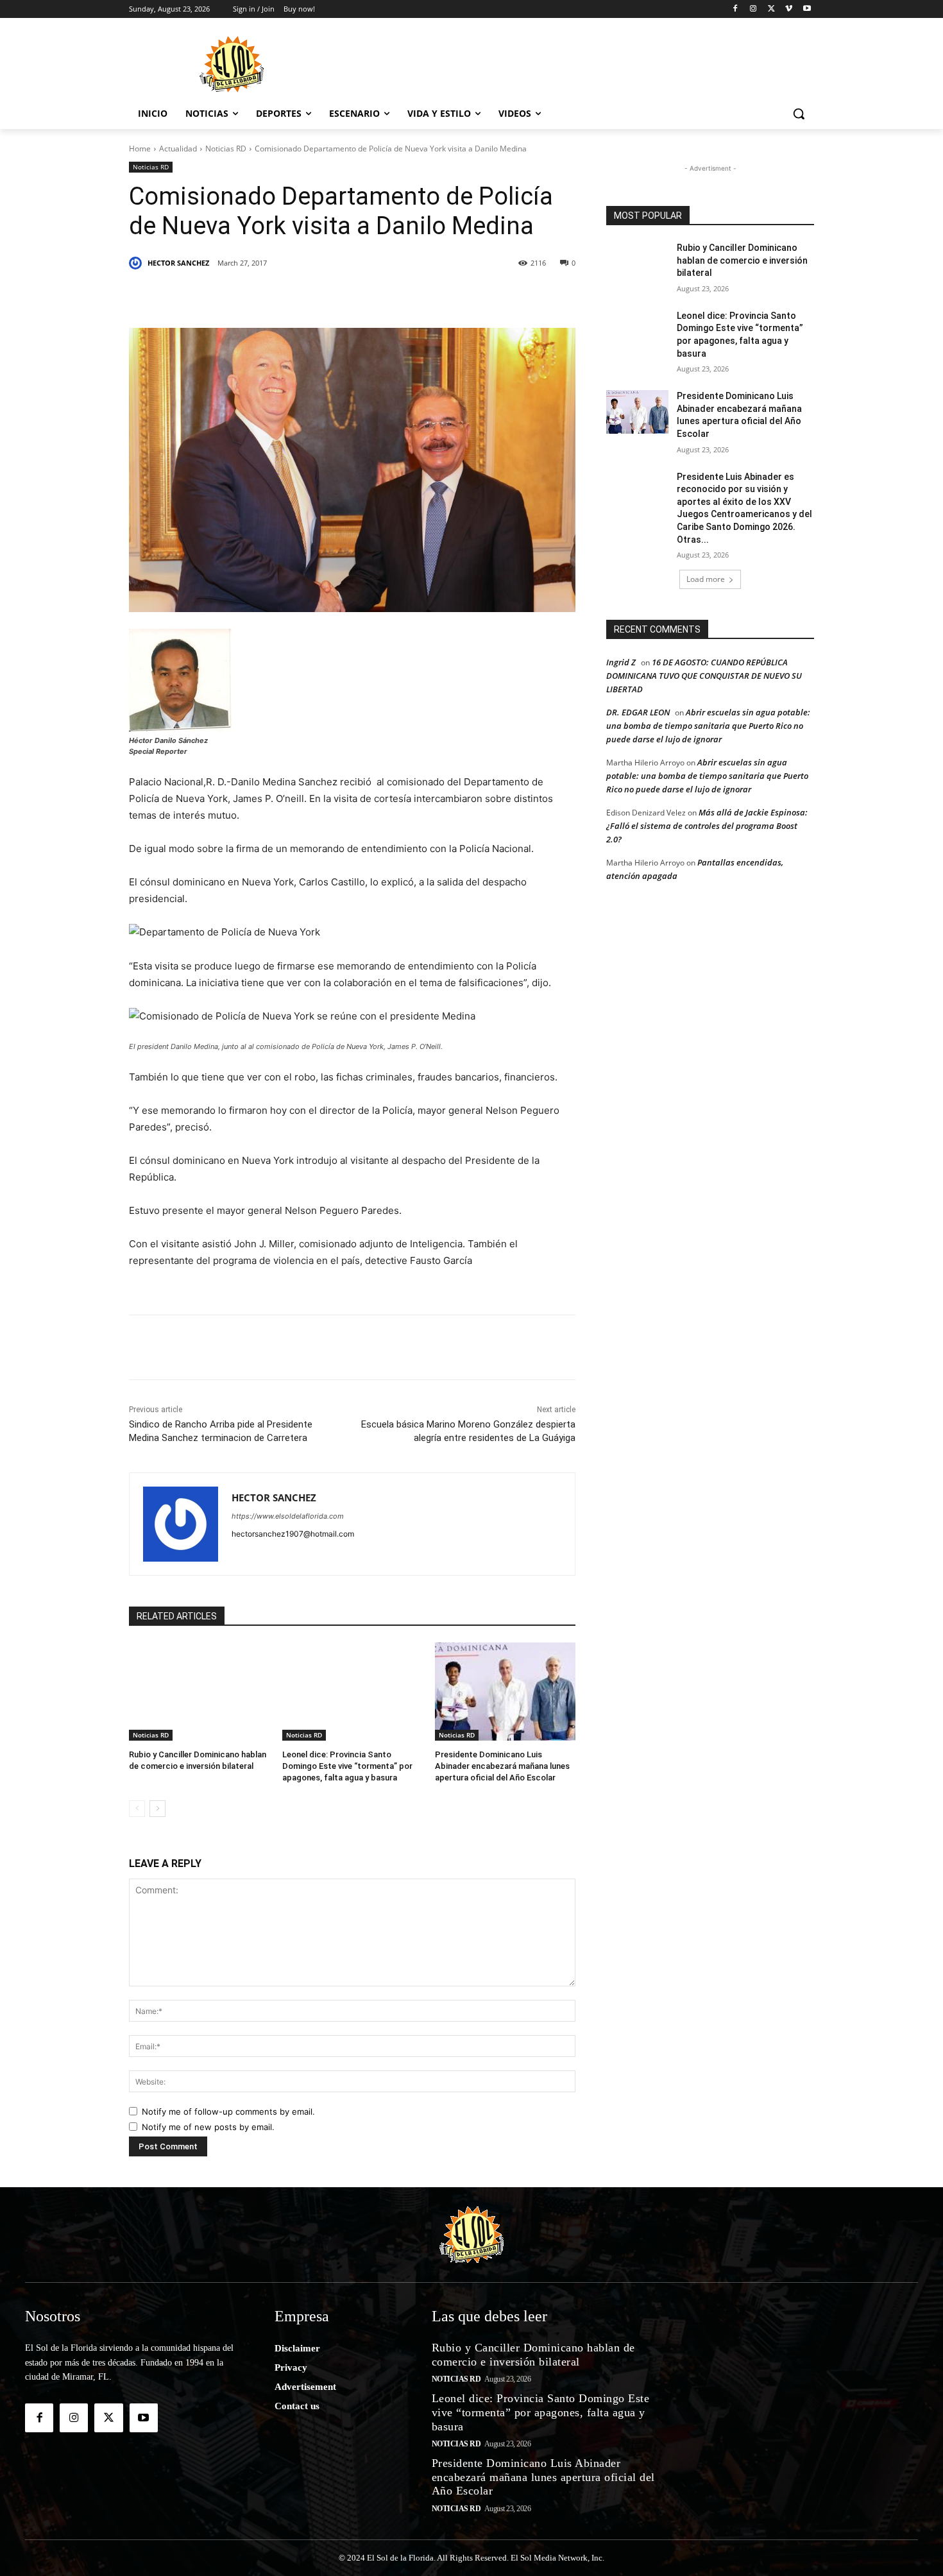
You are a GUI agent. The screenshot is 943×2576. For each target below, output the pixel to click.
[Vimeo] (789, 9)
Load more (706, 579)
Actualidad (178, 149)
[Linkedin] (306, 296)
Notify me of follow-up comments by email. (228, 2111)
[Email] (424, 296)
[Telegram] (395, 296)
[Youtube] (807, 9)
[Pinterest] (276, 296)
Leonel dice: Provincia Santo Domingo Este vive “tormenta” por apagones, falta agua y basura (347, 1766)
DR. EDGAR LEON (638, 712)
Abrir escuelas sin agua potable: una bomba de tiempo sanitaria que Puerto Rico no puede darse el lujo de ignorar (708, 726)
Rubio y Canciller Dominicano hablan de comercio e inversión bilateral (742, 260)
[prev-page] (137, 1809)
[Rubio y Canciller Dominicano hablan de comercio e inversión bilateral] (199, 1692)
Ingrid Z (621, 662)
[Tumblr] (336, 296)
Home (140, 149)
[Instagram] (753, 9)
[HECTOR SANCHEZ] (137, 263)
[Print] (483, 296)
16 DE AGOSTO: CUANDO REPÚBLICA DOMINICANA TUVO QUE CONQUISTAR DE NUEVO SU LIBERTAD (704, 676)
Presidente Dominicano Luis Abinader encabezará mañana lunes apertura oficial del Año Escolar (502, 1766)
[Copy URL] (454, 296)
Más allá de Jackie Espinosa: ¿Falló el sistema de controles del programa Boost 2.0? (707, 826)
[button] (799, 114)
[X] (771, 9)
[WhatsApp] (365, 296)
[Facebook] (735, 9)
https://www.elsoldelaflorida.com (288, 1516)
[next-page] (157, 1809)
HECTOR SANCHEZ (178, 263)
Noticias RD (226, 149)
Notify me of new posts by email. (208, 2127)
